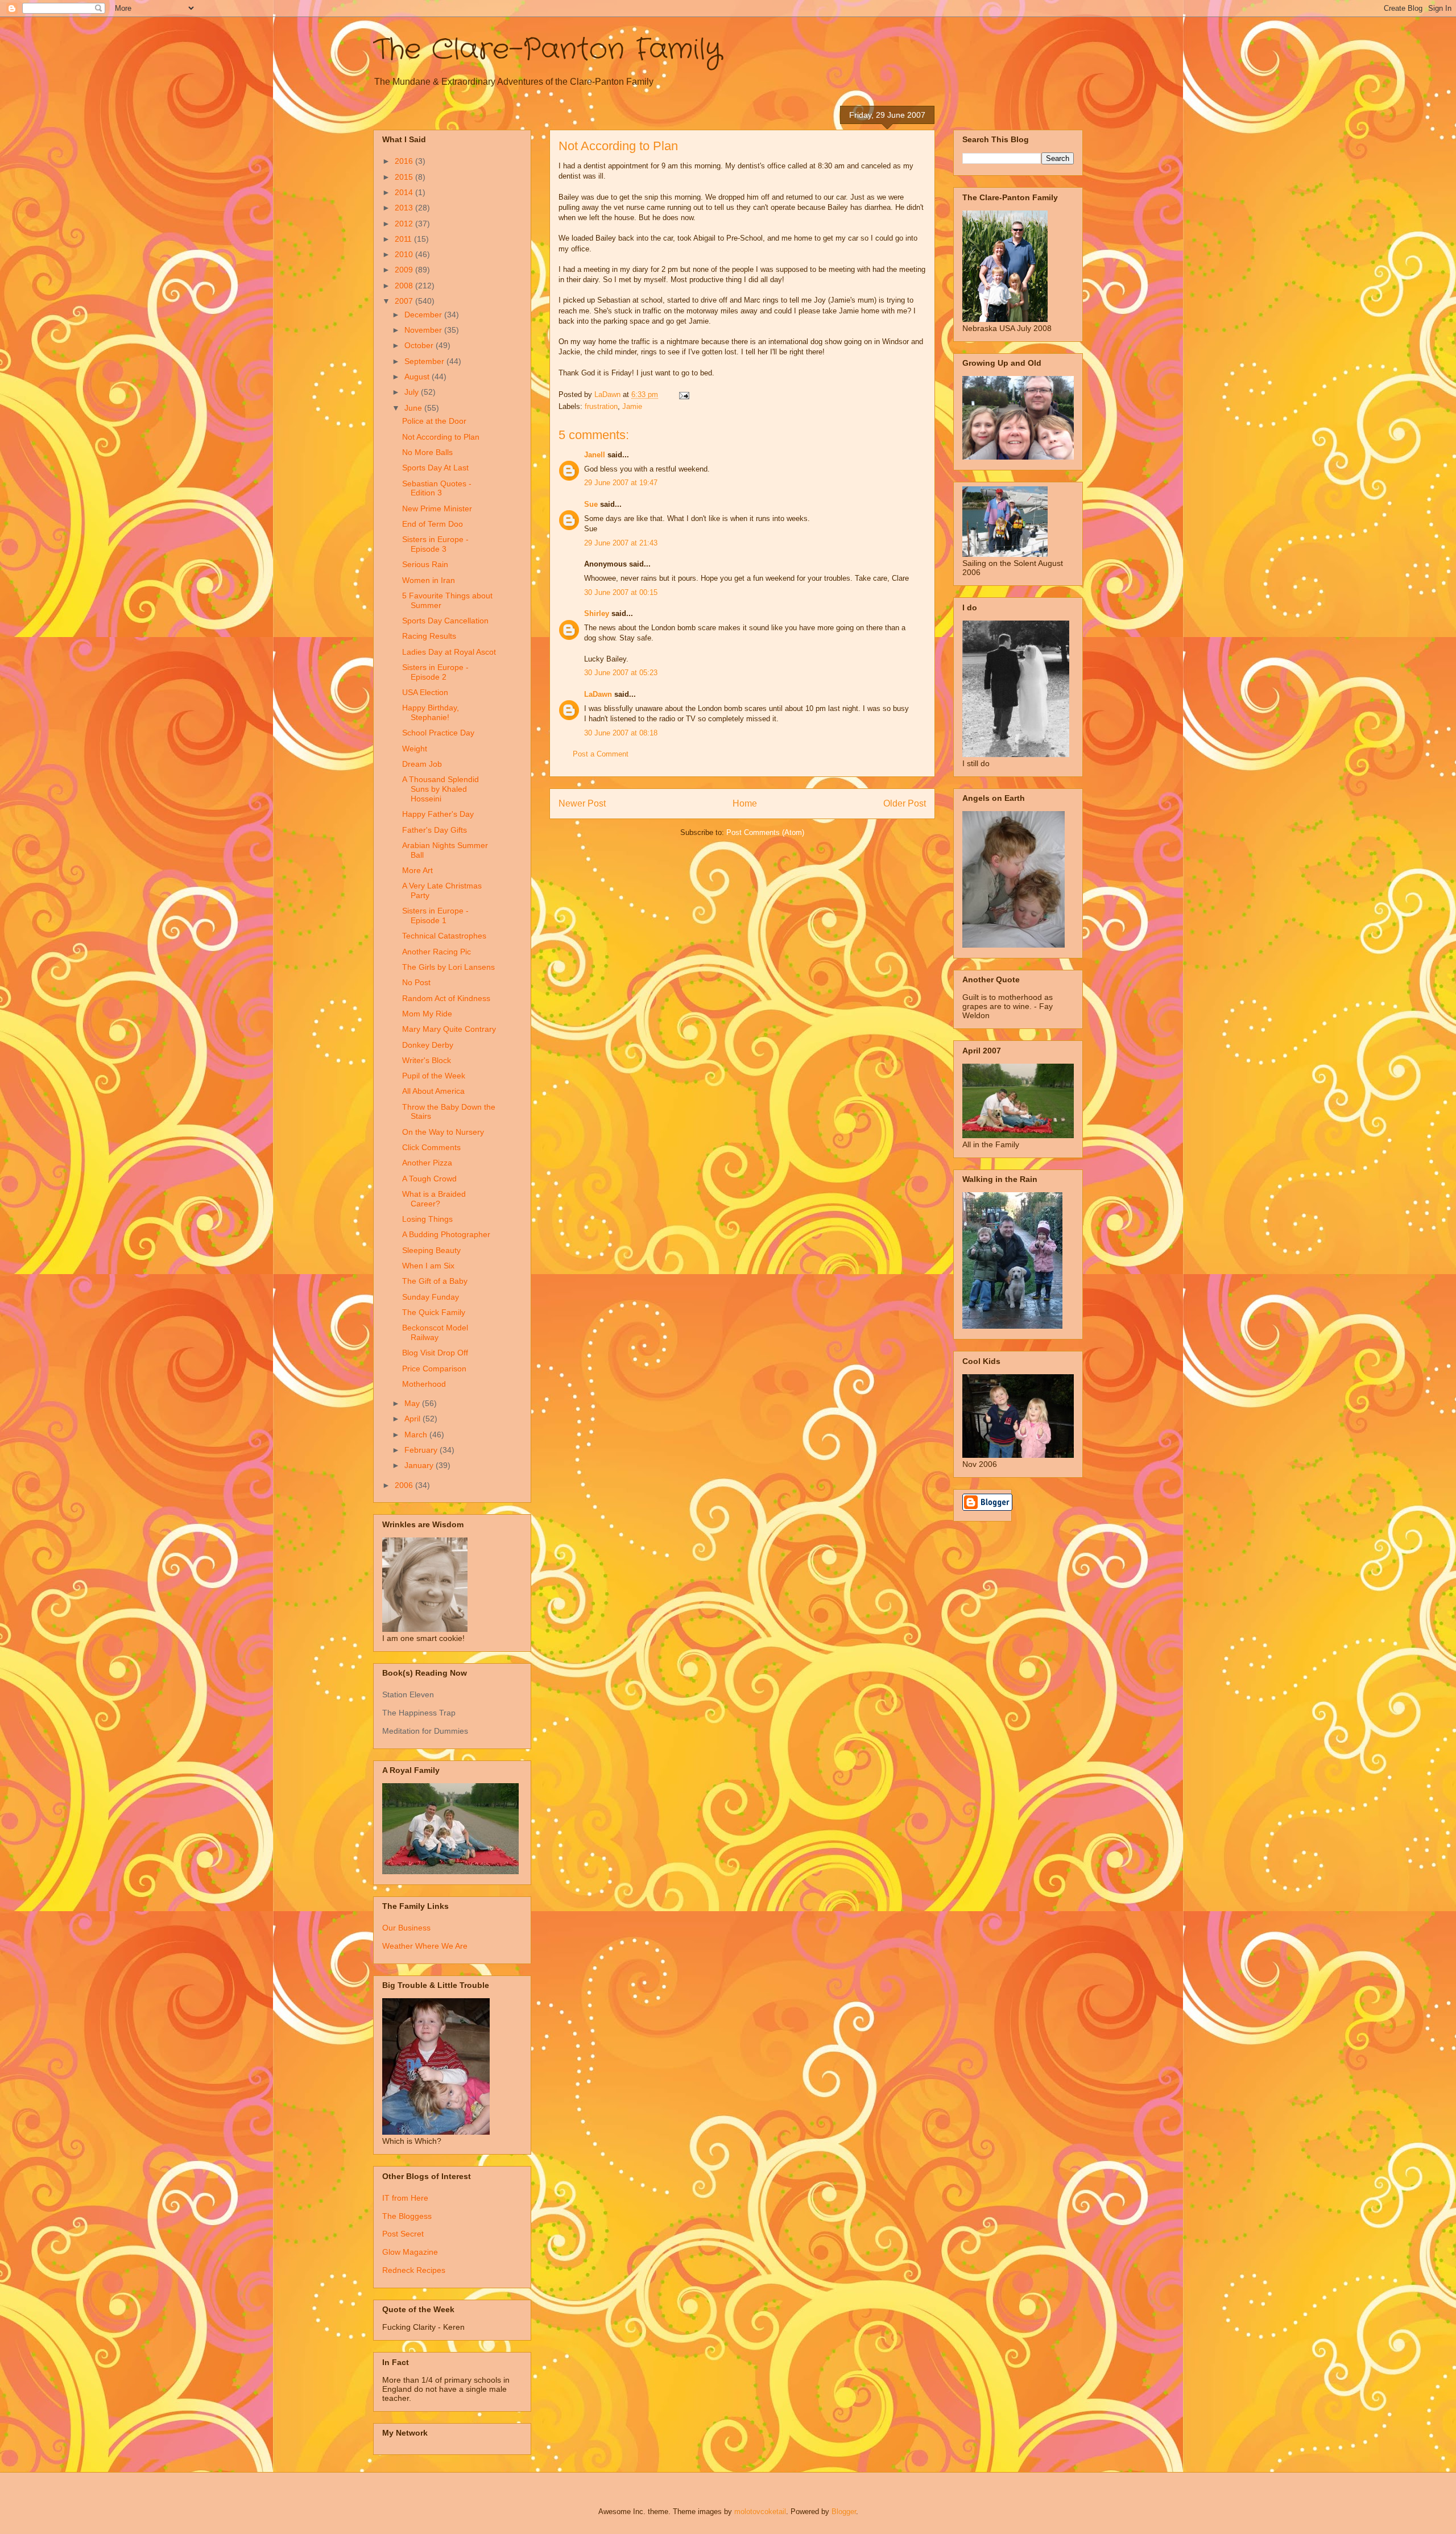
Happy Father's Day (438, 814)
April (413, 1419)
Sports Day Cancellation (445, 621)
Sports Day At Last (435, 468)
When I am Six (428, 1266)
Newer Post (582, 803)
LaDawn (598, 694)
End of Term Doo (433, 524)
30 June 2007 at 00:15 (621, 592)
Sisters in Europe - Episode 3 (435, 544)
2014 (405, 192)
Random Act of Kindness (446, 998)
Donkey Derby (428, 1045)
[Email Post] (683, 394)
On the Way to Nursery (443, 1132)
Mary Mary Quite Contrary (449, 1029)
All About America (433, 1091)
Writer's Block (427, 1060)
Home (745, 803)
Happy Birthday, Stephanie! (431, 712)
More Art (417, 870)
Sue (591, 504)
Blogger (844, 2512)
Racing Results (429, 636)
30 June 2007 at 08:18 (621, 733)
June (414, 408)
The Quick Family (434, 1312)
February (422, 1450)
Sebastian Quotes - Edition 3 (437, 488)
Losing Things (427, 1219)
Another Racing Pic (437, 952)
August (418, 377)
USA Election (425, 692)
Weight (415, 749)
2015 (405, 177)
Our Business (406, 1928)
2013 (405, 208)
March (417, 1435)
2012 (405, 224)
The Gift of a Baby (435, 1281)
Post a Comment (601, 754)
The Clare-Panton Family (547, 50)
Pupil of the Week (434, 1076)
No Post (416, 982)
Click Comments (431, 1147)
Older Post (905, 803)
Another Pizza (427, 1163)
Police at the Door (434, 421)
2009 (405, 270)
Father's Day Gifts (435, 830)
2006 (405, 1485)
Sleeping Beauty (431, 1250)
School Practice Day (438, 733)
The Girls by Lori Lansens (448, 967)
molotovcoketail (760, 2512)
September (425, 361)
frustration (601, 406)
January (420, 1465)
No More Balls (427, 452)
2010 (405, 254)
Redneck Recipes (414, 2270)
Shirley (597, 613)
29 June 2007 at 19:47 (621, 483)
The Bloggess (407, 2216)
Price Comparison (434, 1369)
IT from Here (405, 2198)
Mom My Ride (427, 1014)
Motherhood (424, 1384)
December (424, 315)
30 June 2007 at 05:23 (621, 673)
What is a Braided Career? (434, 1199)
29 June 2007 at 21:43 (621, 543)
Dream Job (422, 764)
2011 (404, 239)
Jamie (632, 406)
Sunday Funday (431, 1297)
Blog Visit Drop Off (435, 1353)
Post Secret (403, 2234)
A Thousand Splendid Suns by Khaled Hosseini (440, 789)
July (413, 392)
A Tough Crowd (429, 1179)
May (413, 1403)
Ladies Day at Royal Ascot (449, 652)
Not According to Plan (441, 437)
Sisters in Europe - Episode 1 (435, 915)
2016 (405, 161)
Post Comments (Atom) (765, 832)
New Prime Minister (437, 509)
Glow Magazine (410, 2252)
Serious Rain (425, 564)
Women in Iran (429, 580)
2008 (405, 286)
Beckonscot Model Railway (435, 1332)
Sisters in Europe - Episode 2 (435, 672)
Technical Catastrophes (444, 936)
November (424, 330)
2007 (405, 301)
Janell (595, 455)
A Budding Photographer (446, 1234)
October (420, 345)
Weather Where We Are (425, 1946)
